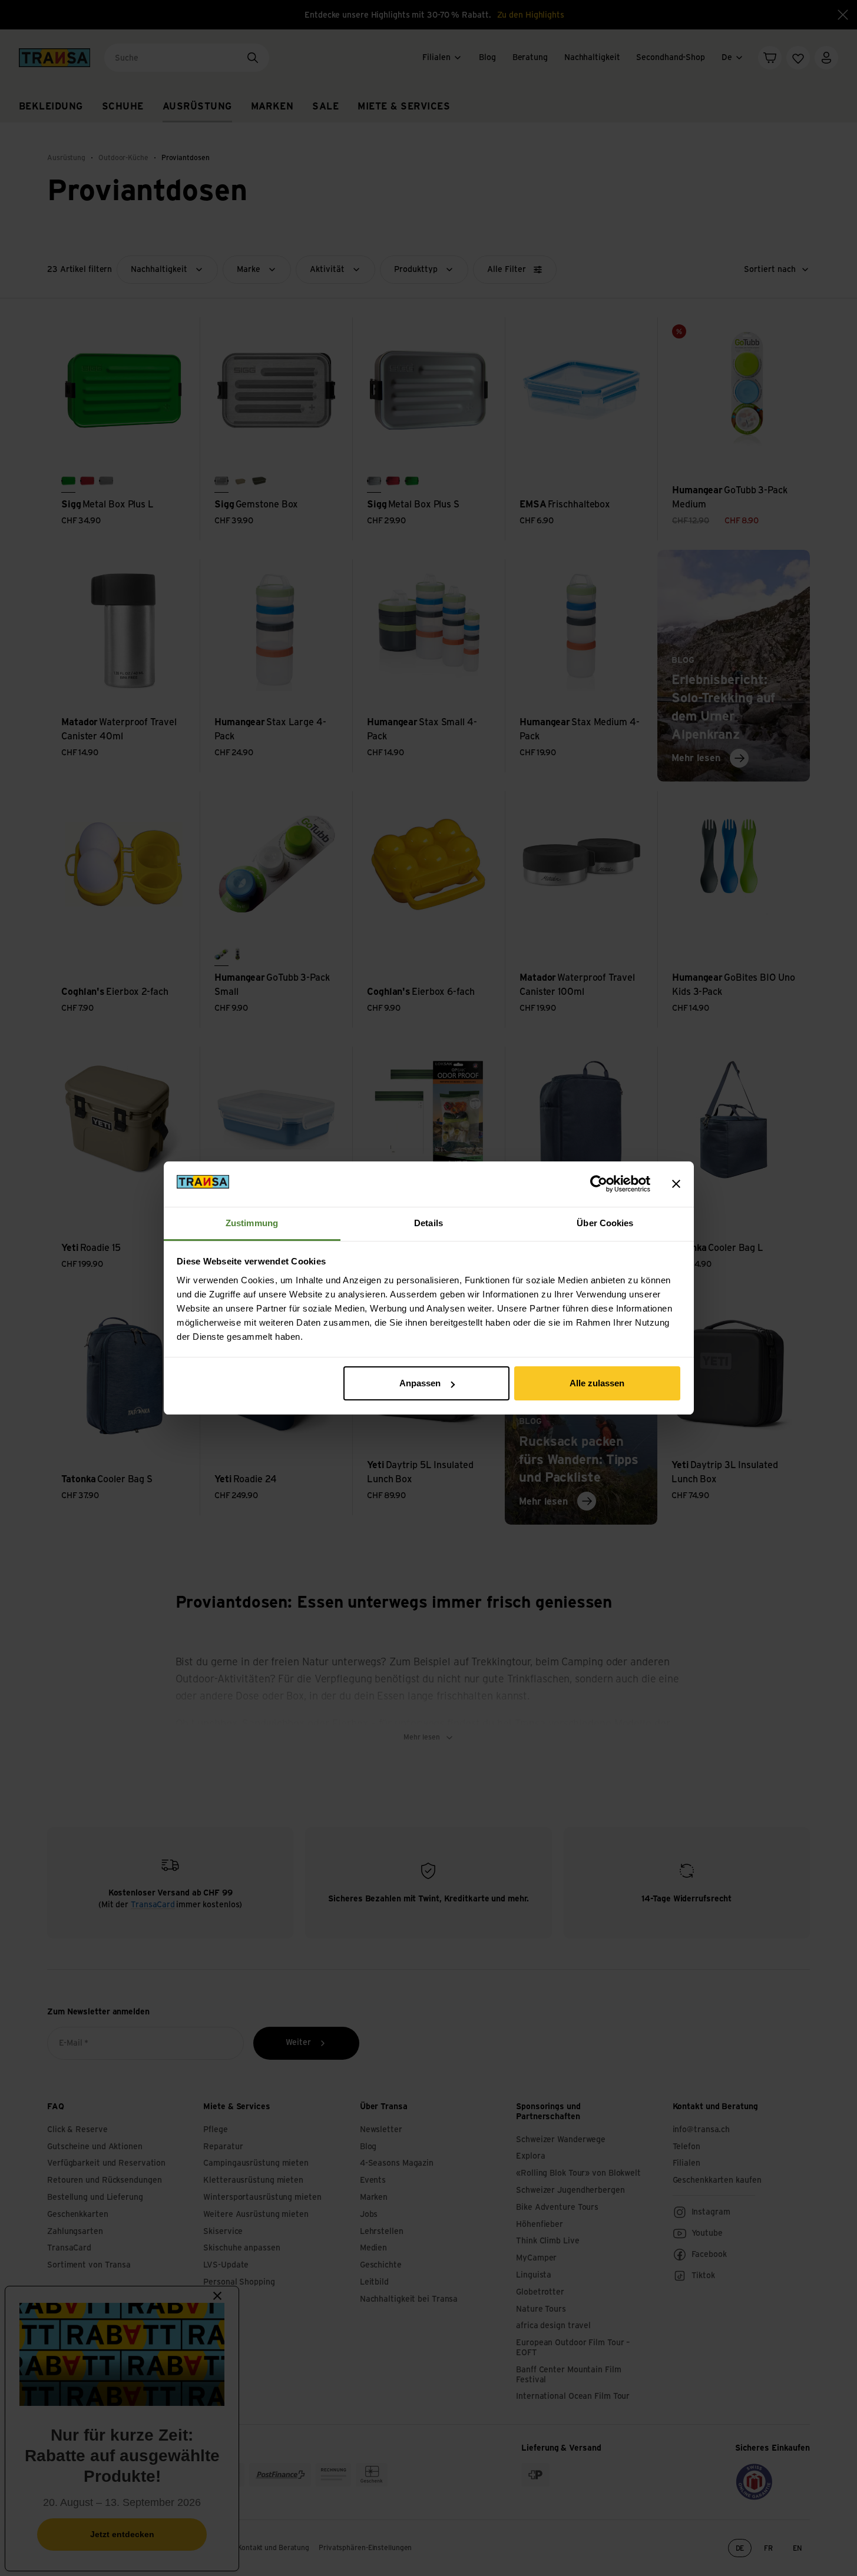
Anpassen (420, 1383)
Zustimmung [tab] (252, 1223)
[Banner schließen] (676, 1184)
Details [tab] (428, 1223)
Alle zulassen (597, 1383)
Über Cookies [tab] (605, 1223)
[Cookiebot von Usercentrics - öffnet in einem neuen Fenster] (599, 1184)
